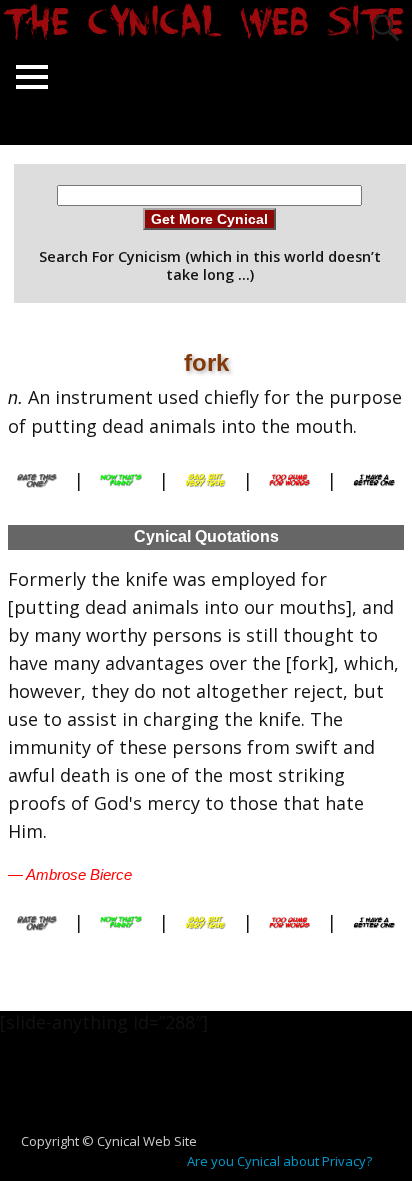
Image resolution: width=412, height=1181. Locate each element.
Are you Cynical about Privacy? (279, 1161)
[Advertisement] (214, 1093)
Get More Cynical (209, 219)
